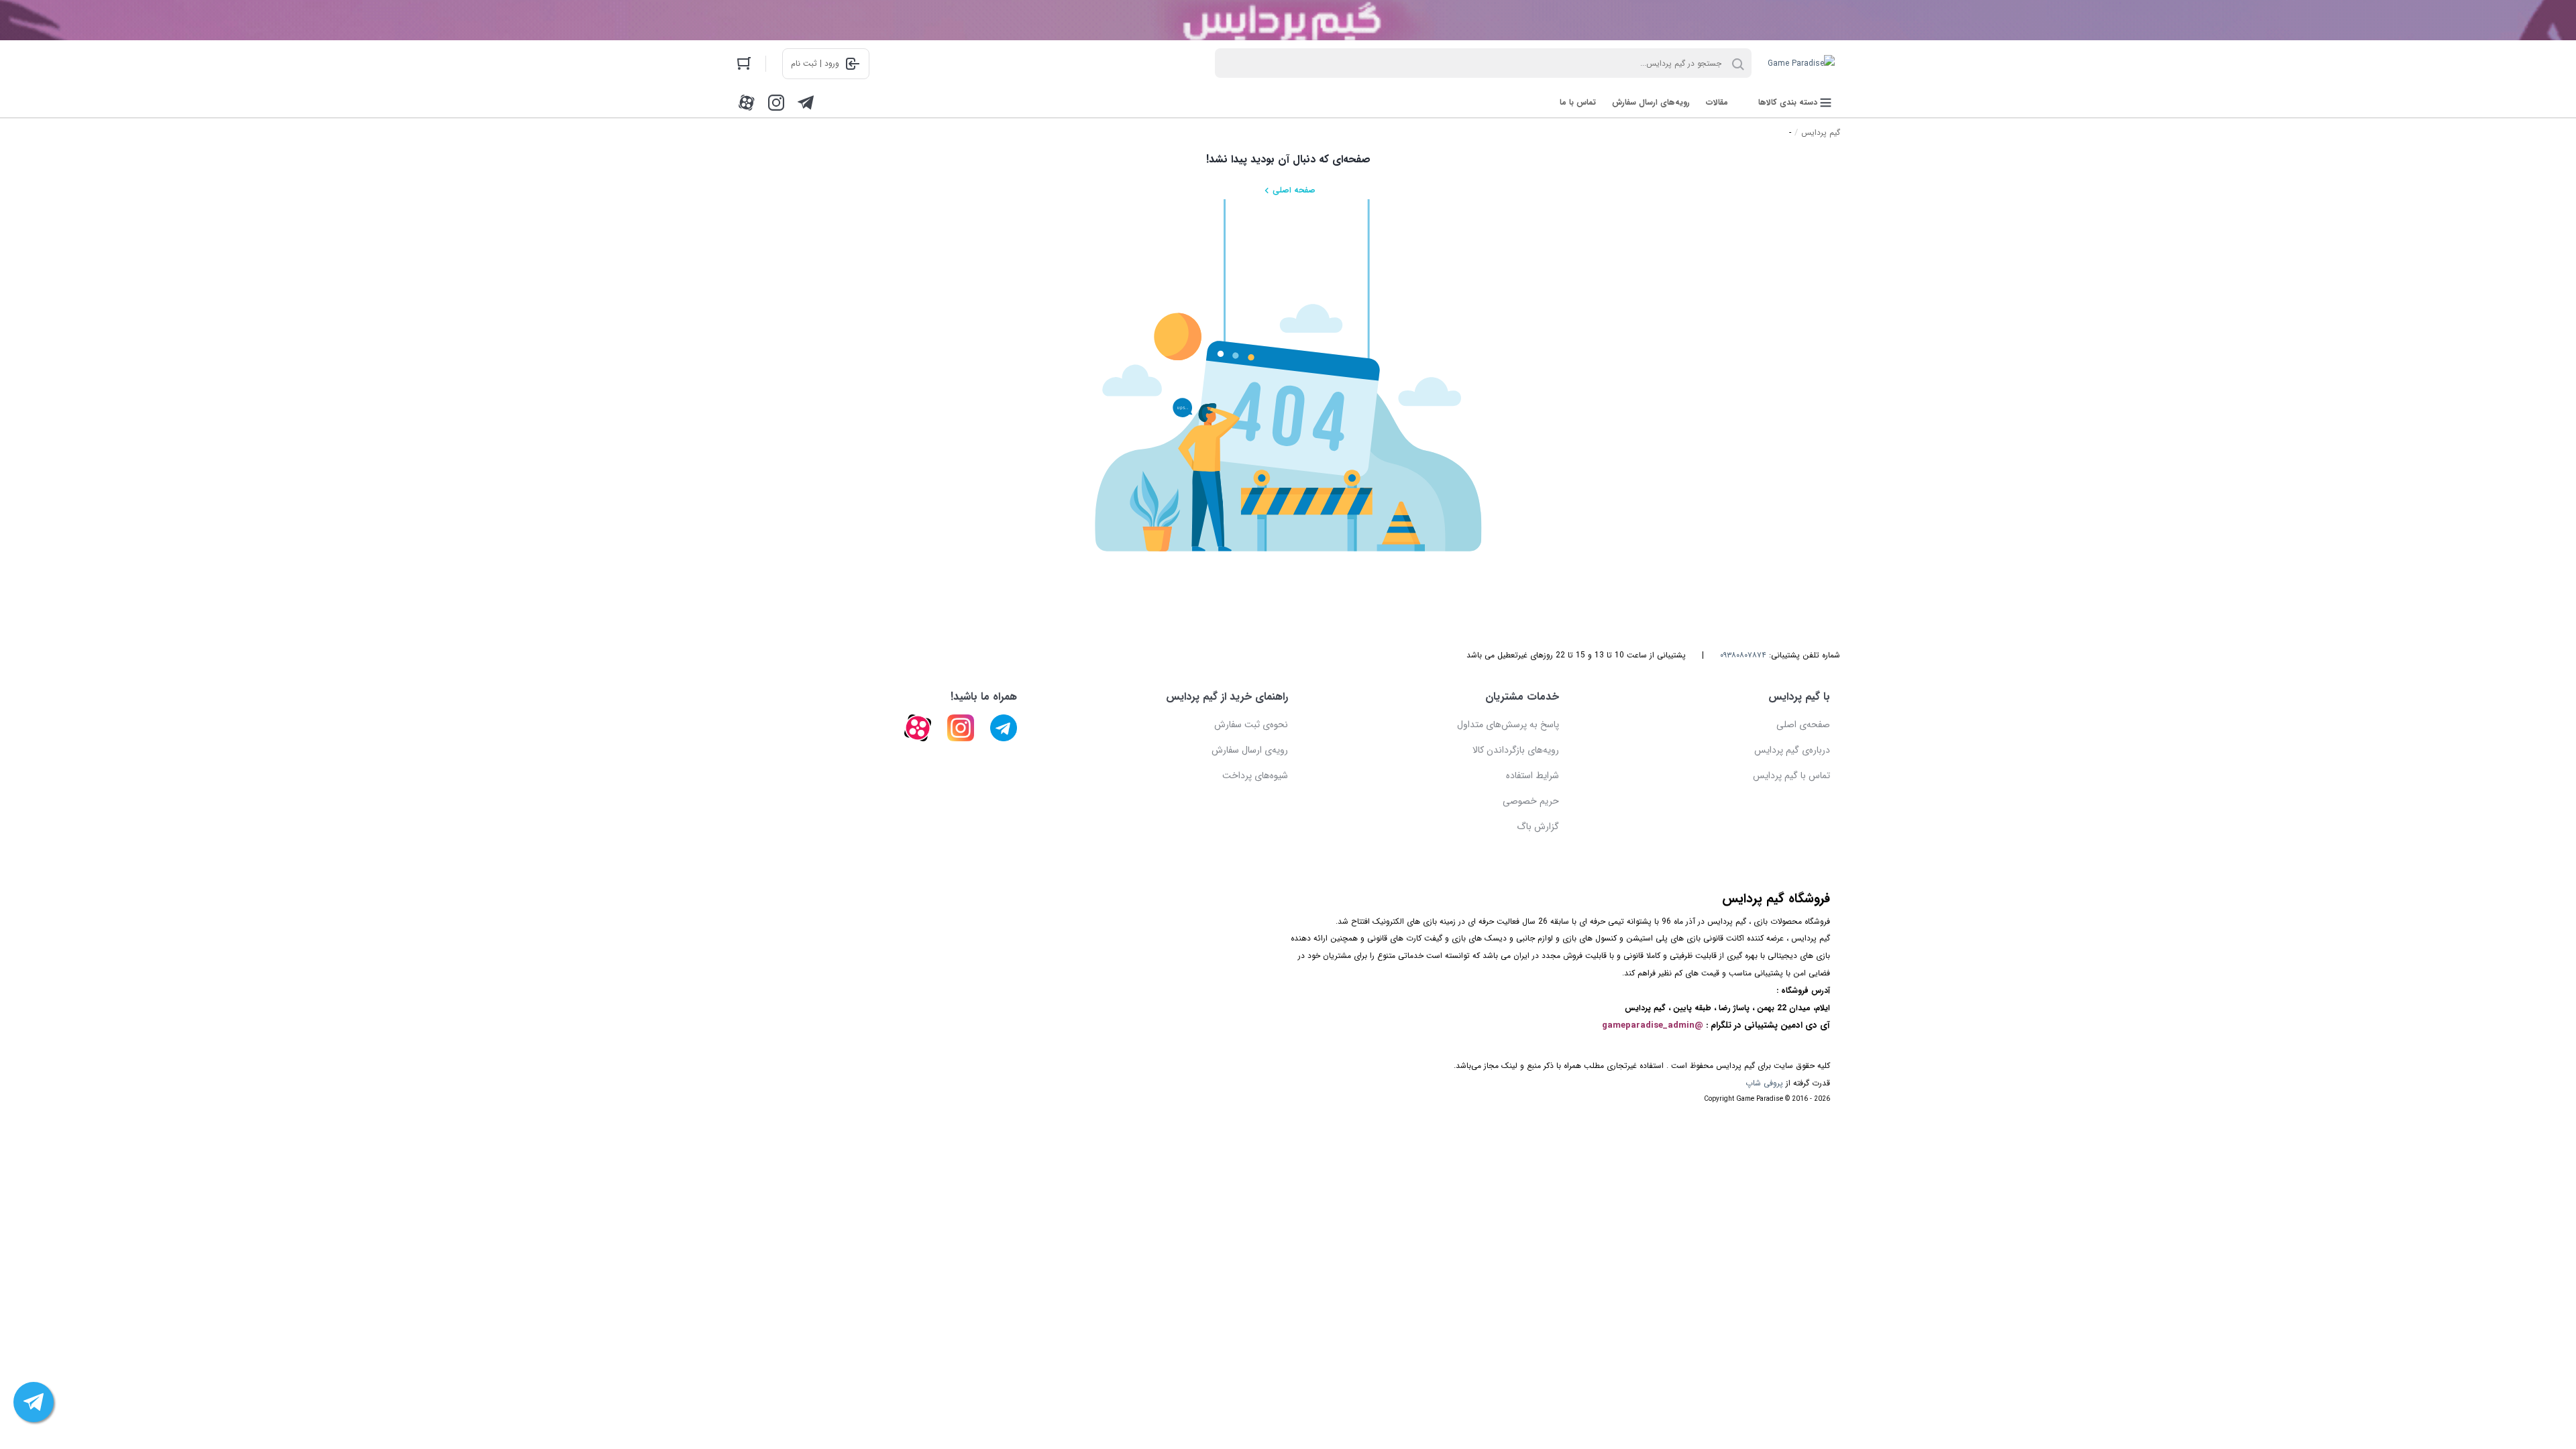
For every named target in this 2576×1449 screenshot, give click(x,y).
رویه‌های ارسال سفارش (1651, 102)
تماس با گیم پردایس (1791, 775)
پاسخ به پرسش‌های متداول (1508, 724)
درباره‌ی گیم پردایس (1792, 750)
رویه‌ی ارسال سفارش (1250, 750)
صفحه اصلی (1294, 190)
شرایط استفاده (1533, 775)
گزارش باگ (1538, 826)
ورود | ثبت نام (815, 63)
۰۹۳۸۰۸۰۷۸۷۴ (1743, 655)
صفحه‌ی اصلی (1803, 724)
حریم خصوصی (1531, 801)
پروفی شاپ (1764, 1083)
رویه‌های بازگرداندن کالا (1516, 750)
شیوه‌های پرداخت (1255, 775)
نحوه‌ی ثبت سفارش (1251, 724)
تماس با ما (1578, 102)
